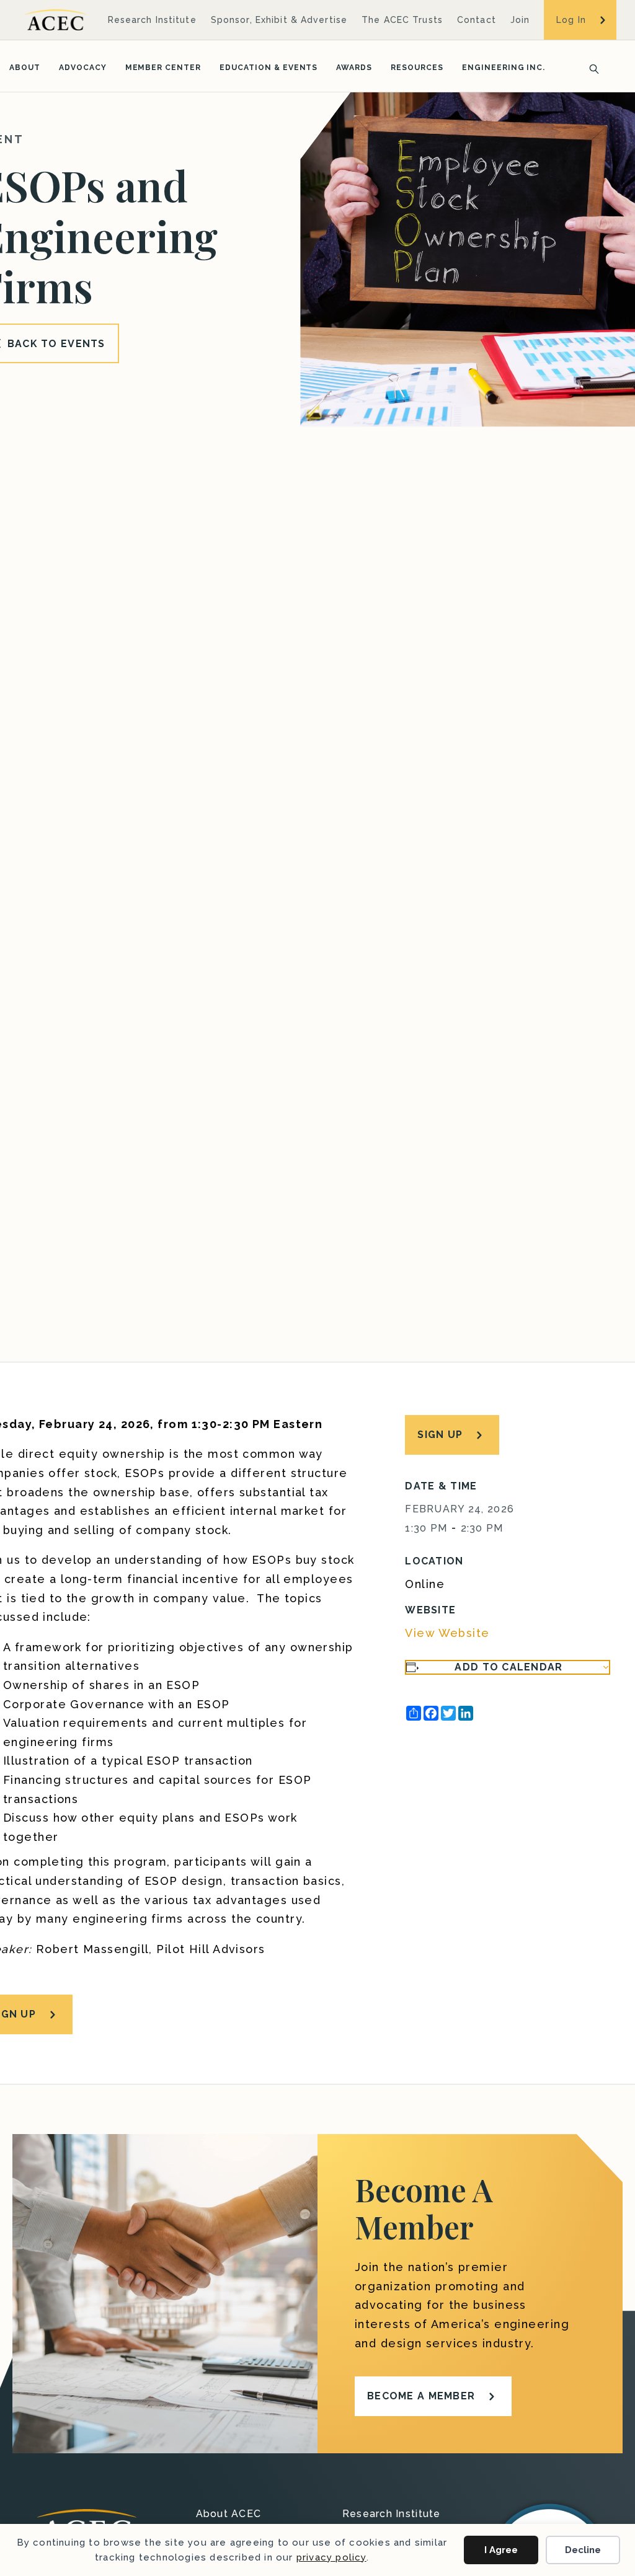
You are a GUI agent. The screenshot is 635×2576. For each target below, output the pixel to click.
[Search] (590, 68)
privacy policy (331, 2557)
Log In (571, 20)
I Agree (501, 2550)
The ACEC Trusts (402, 20)
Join (520, 20)
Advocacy (83, 68)
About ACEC (229, 2514)
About (25, 68)
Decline (583, 2550)
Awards (354, 68)
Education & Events (269, 68)
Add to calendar (508, 1667)
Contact (477, 20)
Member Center (163, 68)
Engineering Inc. (504, 68)
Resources (417, 68)
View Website (447, 1633)
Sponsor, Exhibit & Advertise (279, 20)
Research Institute (152, 20)
